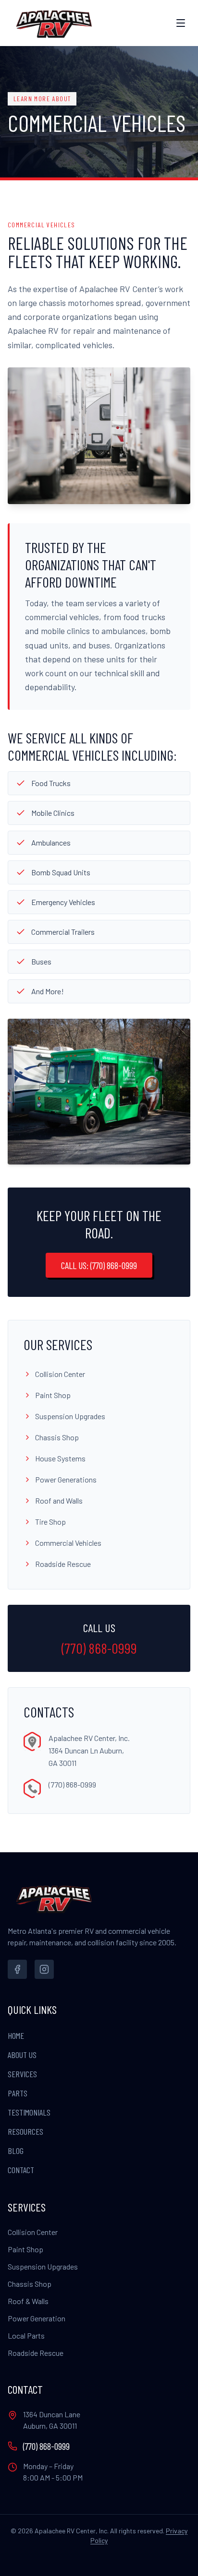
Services (22, 2074)
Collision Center (33, 2232)
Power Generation (37, 2318)
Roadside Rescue (36, 2353)
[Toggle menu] (181, 23)
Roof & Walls (28, 2301)
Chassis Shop (30, 2284)
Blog (16, 2151)
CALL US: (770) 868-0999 (99, 1265)
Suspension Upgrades (43, 2266)
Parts (18, 2093)
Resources (25, 2131)
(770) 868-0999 (99, 1648)
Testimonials (29, 2112)
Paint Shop (25, 2249)
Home (16, 2035)
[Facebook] (17, 1969)
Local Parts (26, 2335)
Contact (21, 2170)
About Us (22, 2055)
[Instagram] (44, 1969)
